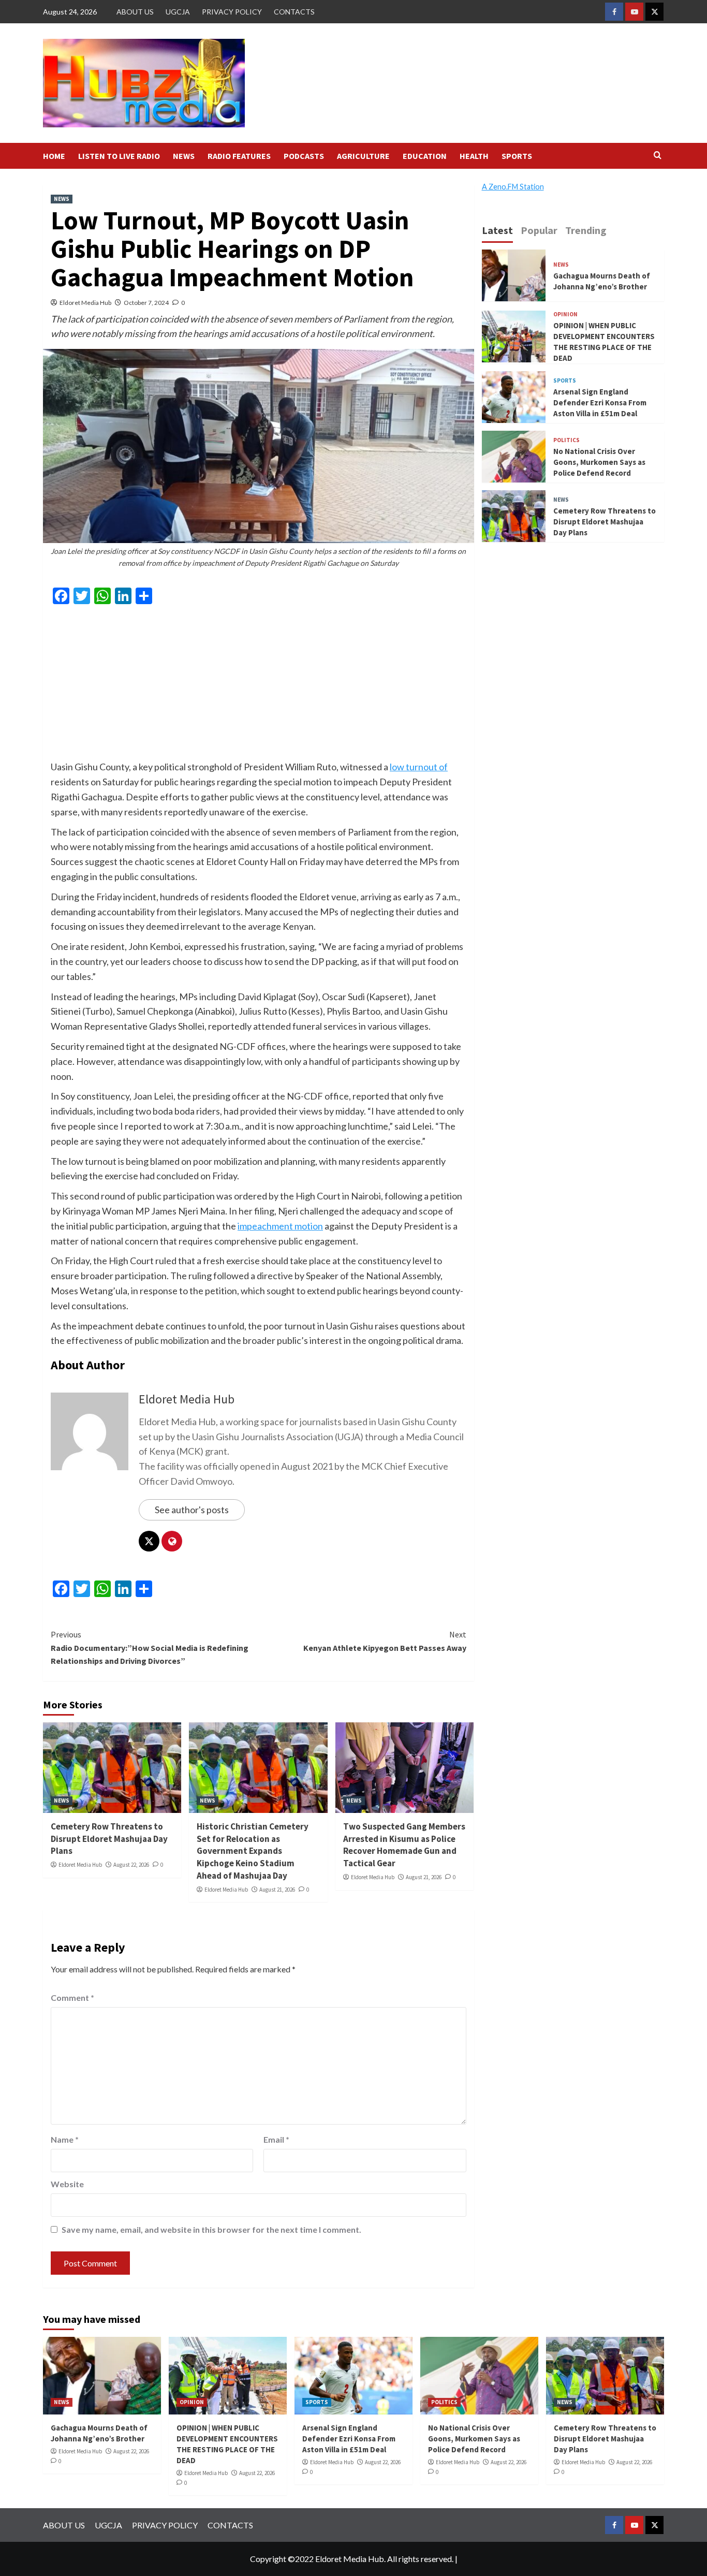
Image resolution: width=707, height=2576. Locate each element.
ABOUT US (135, 12)
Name (65, 2139)
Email (276, 2139)
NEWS (184, 156)
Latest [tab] (497, 230)
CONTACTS (294, 12)
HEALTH (474, 156)
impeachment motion (280, 1226)
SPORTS (517, 156)
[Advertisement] (259, 687)
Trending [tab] (586, 230)
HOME (54, 156)
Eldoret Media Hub (85, 303)
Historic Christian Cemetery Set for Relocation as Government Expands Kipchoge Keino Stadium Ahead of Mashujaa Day (253, 1851)
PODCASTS (304, 156)
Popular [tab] (539, 230)
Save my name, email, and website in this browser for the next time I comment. (211, 2229)
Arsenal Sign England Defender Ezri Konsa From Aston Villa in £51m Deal (600, 403)
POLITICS (566, 440)
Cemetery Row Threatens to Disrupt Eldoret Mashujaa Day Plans (109, 1839)
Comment (72, 1997)
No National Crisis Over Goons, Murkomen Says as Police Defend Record (599, 462)
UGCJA (178, 12)
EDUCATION (425, 156)
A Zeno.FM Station (513, 187)
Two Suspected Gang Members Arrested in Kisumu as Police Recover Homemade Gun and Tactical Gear (404, 1845)
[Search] (658, 156)
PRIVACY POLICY (232, 12)
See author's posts (192, 1510)
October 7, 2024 (146, 303)
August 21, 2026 (277, 1890)
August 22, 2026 (131, 1865)
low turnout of (419, 767)
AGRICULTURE (363, 156)
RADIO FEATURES (239, 156)
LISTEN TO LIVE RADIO (119, 156)
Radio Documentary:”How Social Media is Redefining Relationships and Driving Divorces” (150, 1648)
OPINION (565, 314)
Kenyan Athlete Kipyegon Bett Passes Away (385, 1641)
